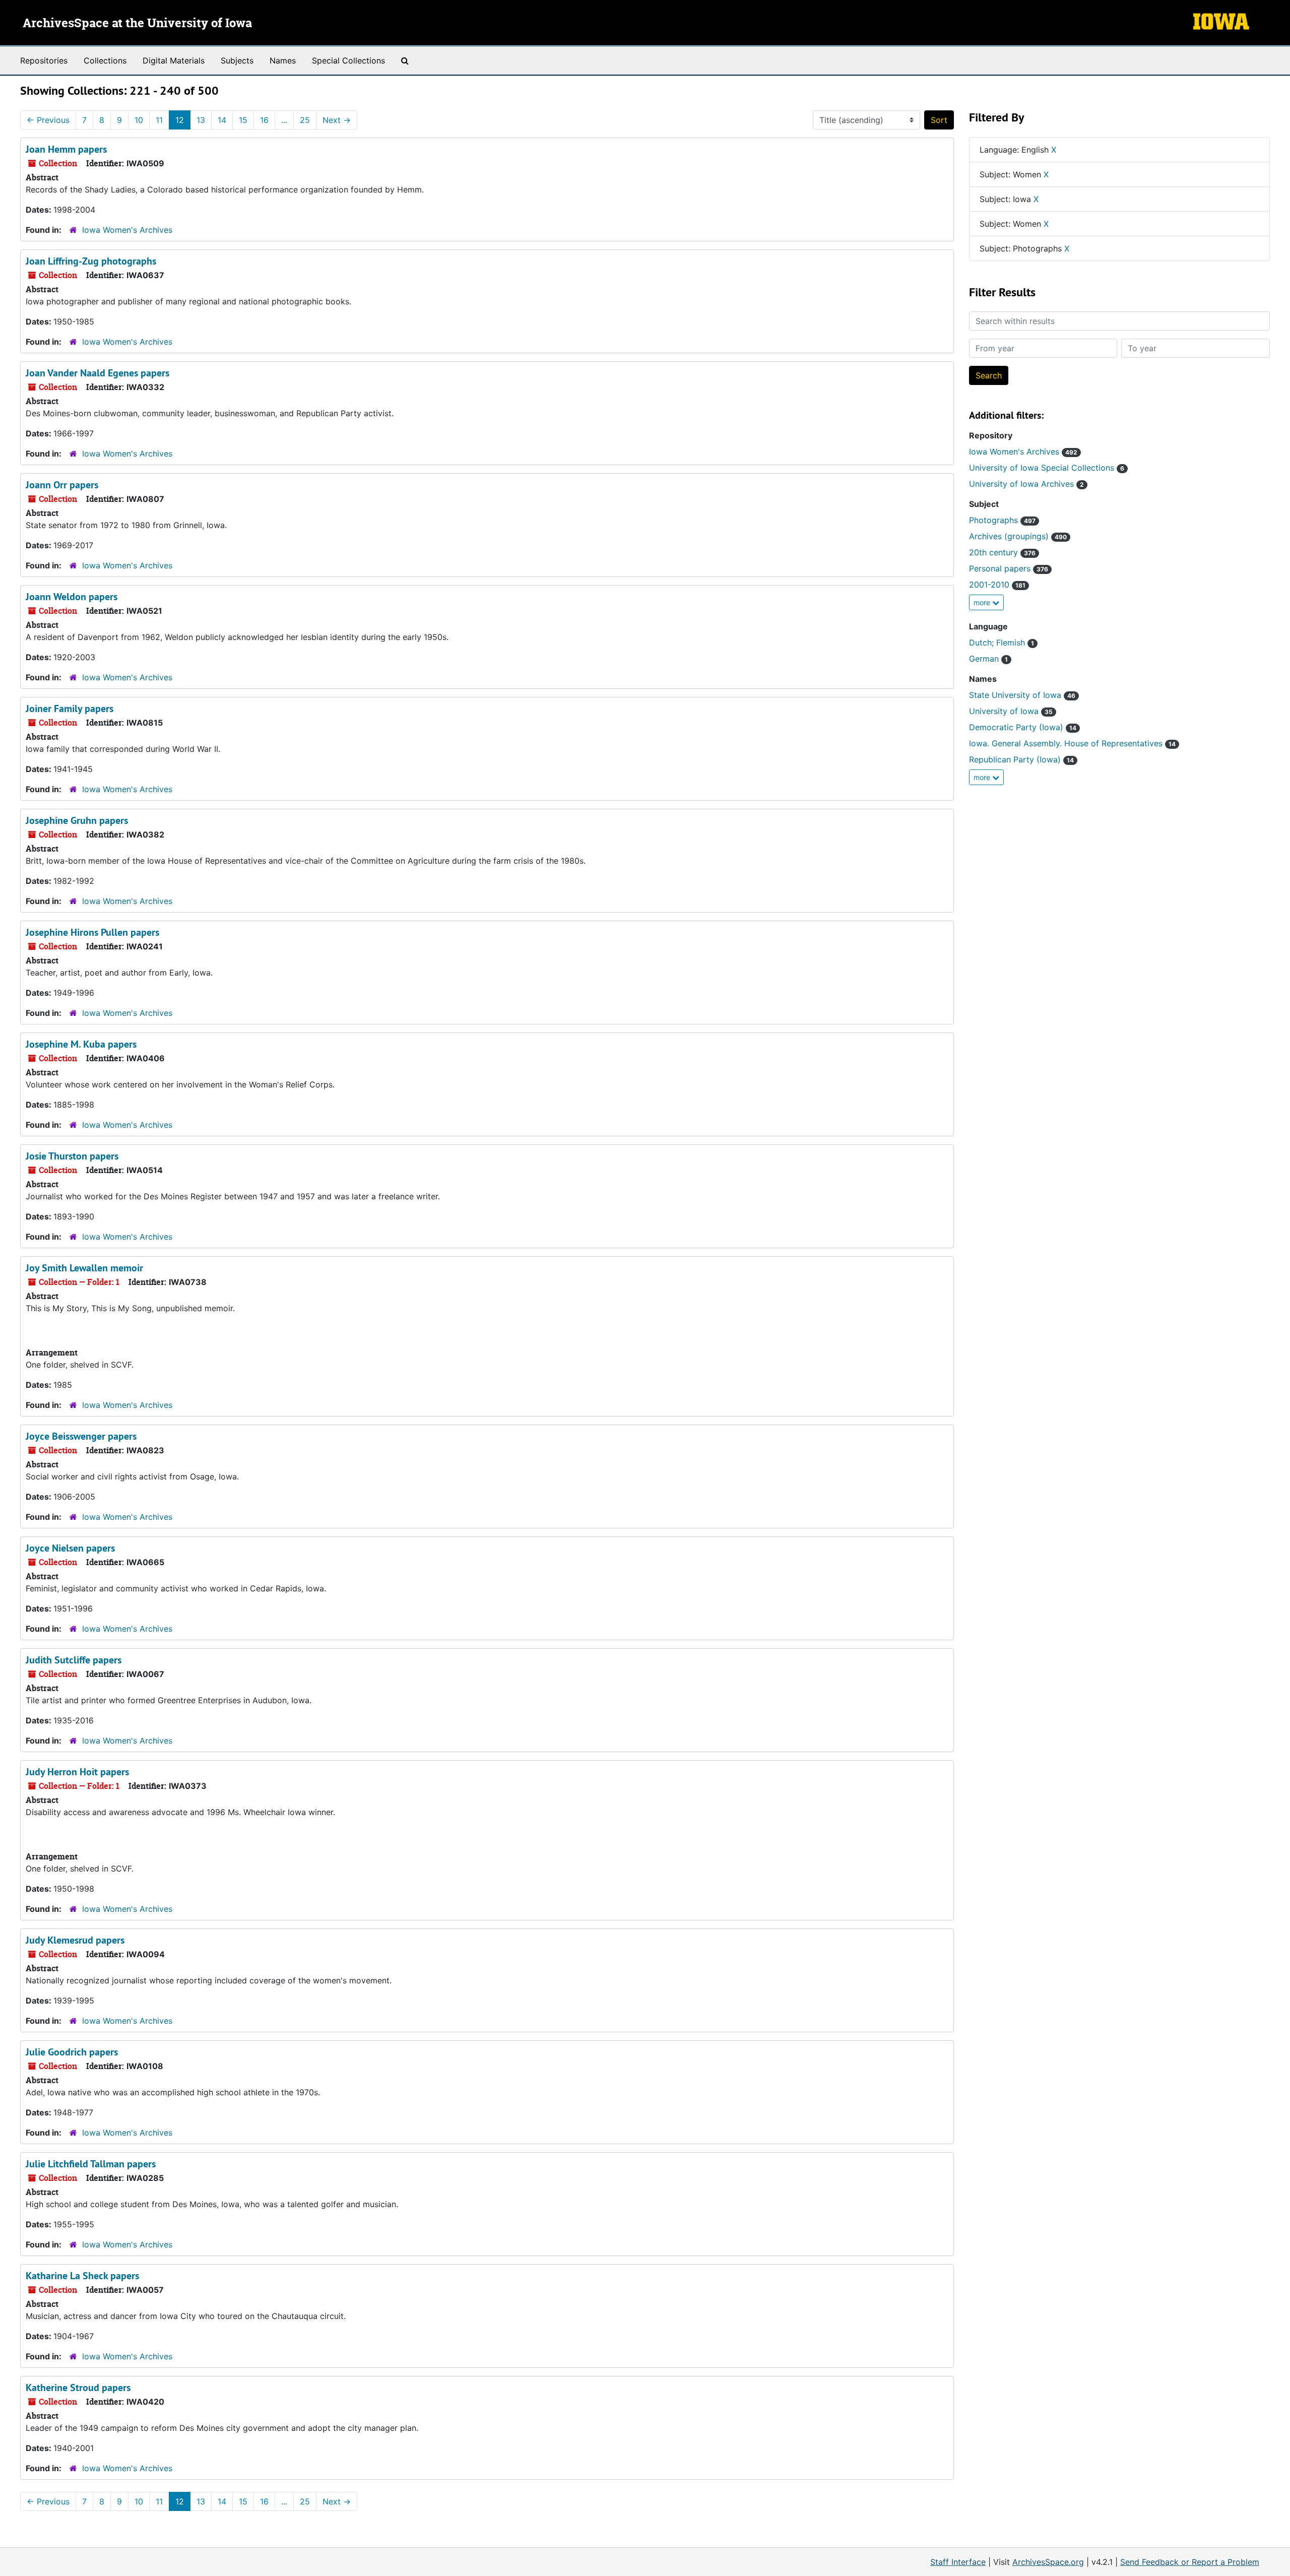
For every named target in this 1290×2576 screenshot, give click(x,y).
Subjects (237, 60)
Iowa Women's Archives (127, 230)
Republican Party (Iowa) (1021, 759)
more (983, 602)
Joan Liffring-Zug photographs (91, 261)
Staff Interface (958, 2562)
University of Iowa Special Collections (1047, 468)
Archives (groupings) (1018, 536)
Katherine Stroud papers (78, 2388)
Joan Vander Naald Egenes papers (98, 373)
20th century (1002, 552)
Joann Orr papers (62, 485)
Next (337, 120)
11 (159, 120)
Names (283, 60)
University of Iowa (1011, 711)
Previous (48, 120)
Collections (105, 60)
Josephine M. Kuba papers (81, 1044)
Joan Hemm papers (66, 149)
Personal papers (1009, 568)
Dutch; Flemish (1002, 642)
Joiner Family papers (70, 709)
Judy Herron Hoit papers (77, 1772)
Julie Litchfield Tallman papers (91, 2164)
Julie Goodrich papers (72, 2052)
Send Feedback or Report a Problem (1190, 2562)
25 (305, 120)
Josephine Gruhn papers (77, 820)
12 (180, 120)
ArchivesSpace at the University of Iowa (137, 24)
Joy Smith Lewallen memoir (84, 1268)
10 (139, 120)
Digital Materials (174, 60)
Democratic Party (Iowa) (1023, 727)
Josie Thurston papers (72, 1156)
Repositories (44, 60)
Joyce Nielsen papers (70, 1548)
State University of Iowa (1022, 695)
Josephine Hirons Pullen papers (92, 932)
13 (201, 120)
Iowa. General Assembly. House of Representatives (1072, 743)
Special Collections (348, 60)
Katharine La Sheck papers (82, 2276)
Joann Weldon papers (72, 597)
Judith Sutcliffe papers (74, 1660)
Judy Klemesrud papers (75, 1940)
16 (264, 120)
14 (222, 120)
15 (243, 120)
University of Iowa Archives (1026, 484)
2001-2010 (997, 585)
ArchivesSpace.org (1048, 2562)
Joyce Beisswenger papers (81, 1436)
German (988, 659)
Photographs (1002, 520)
